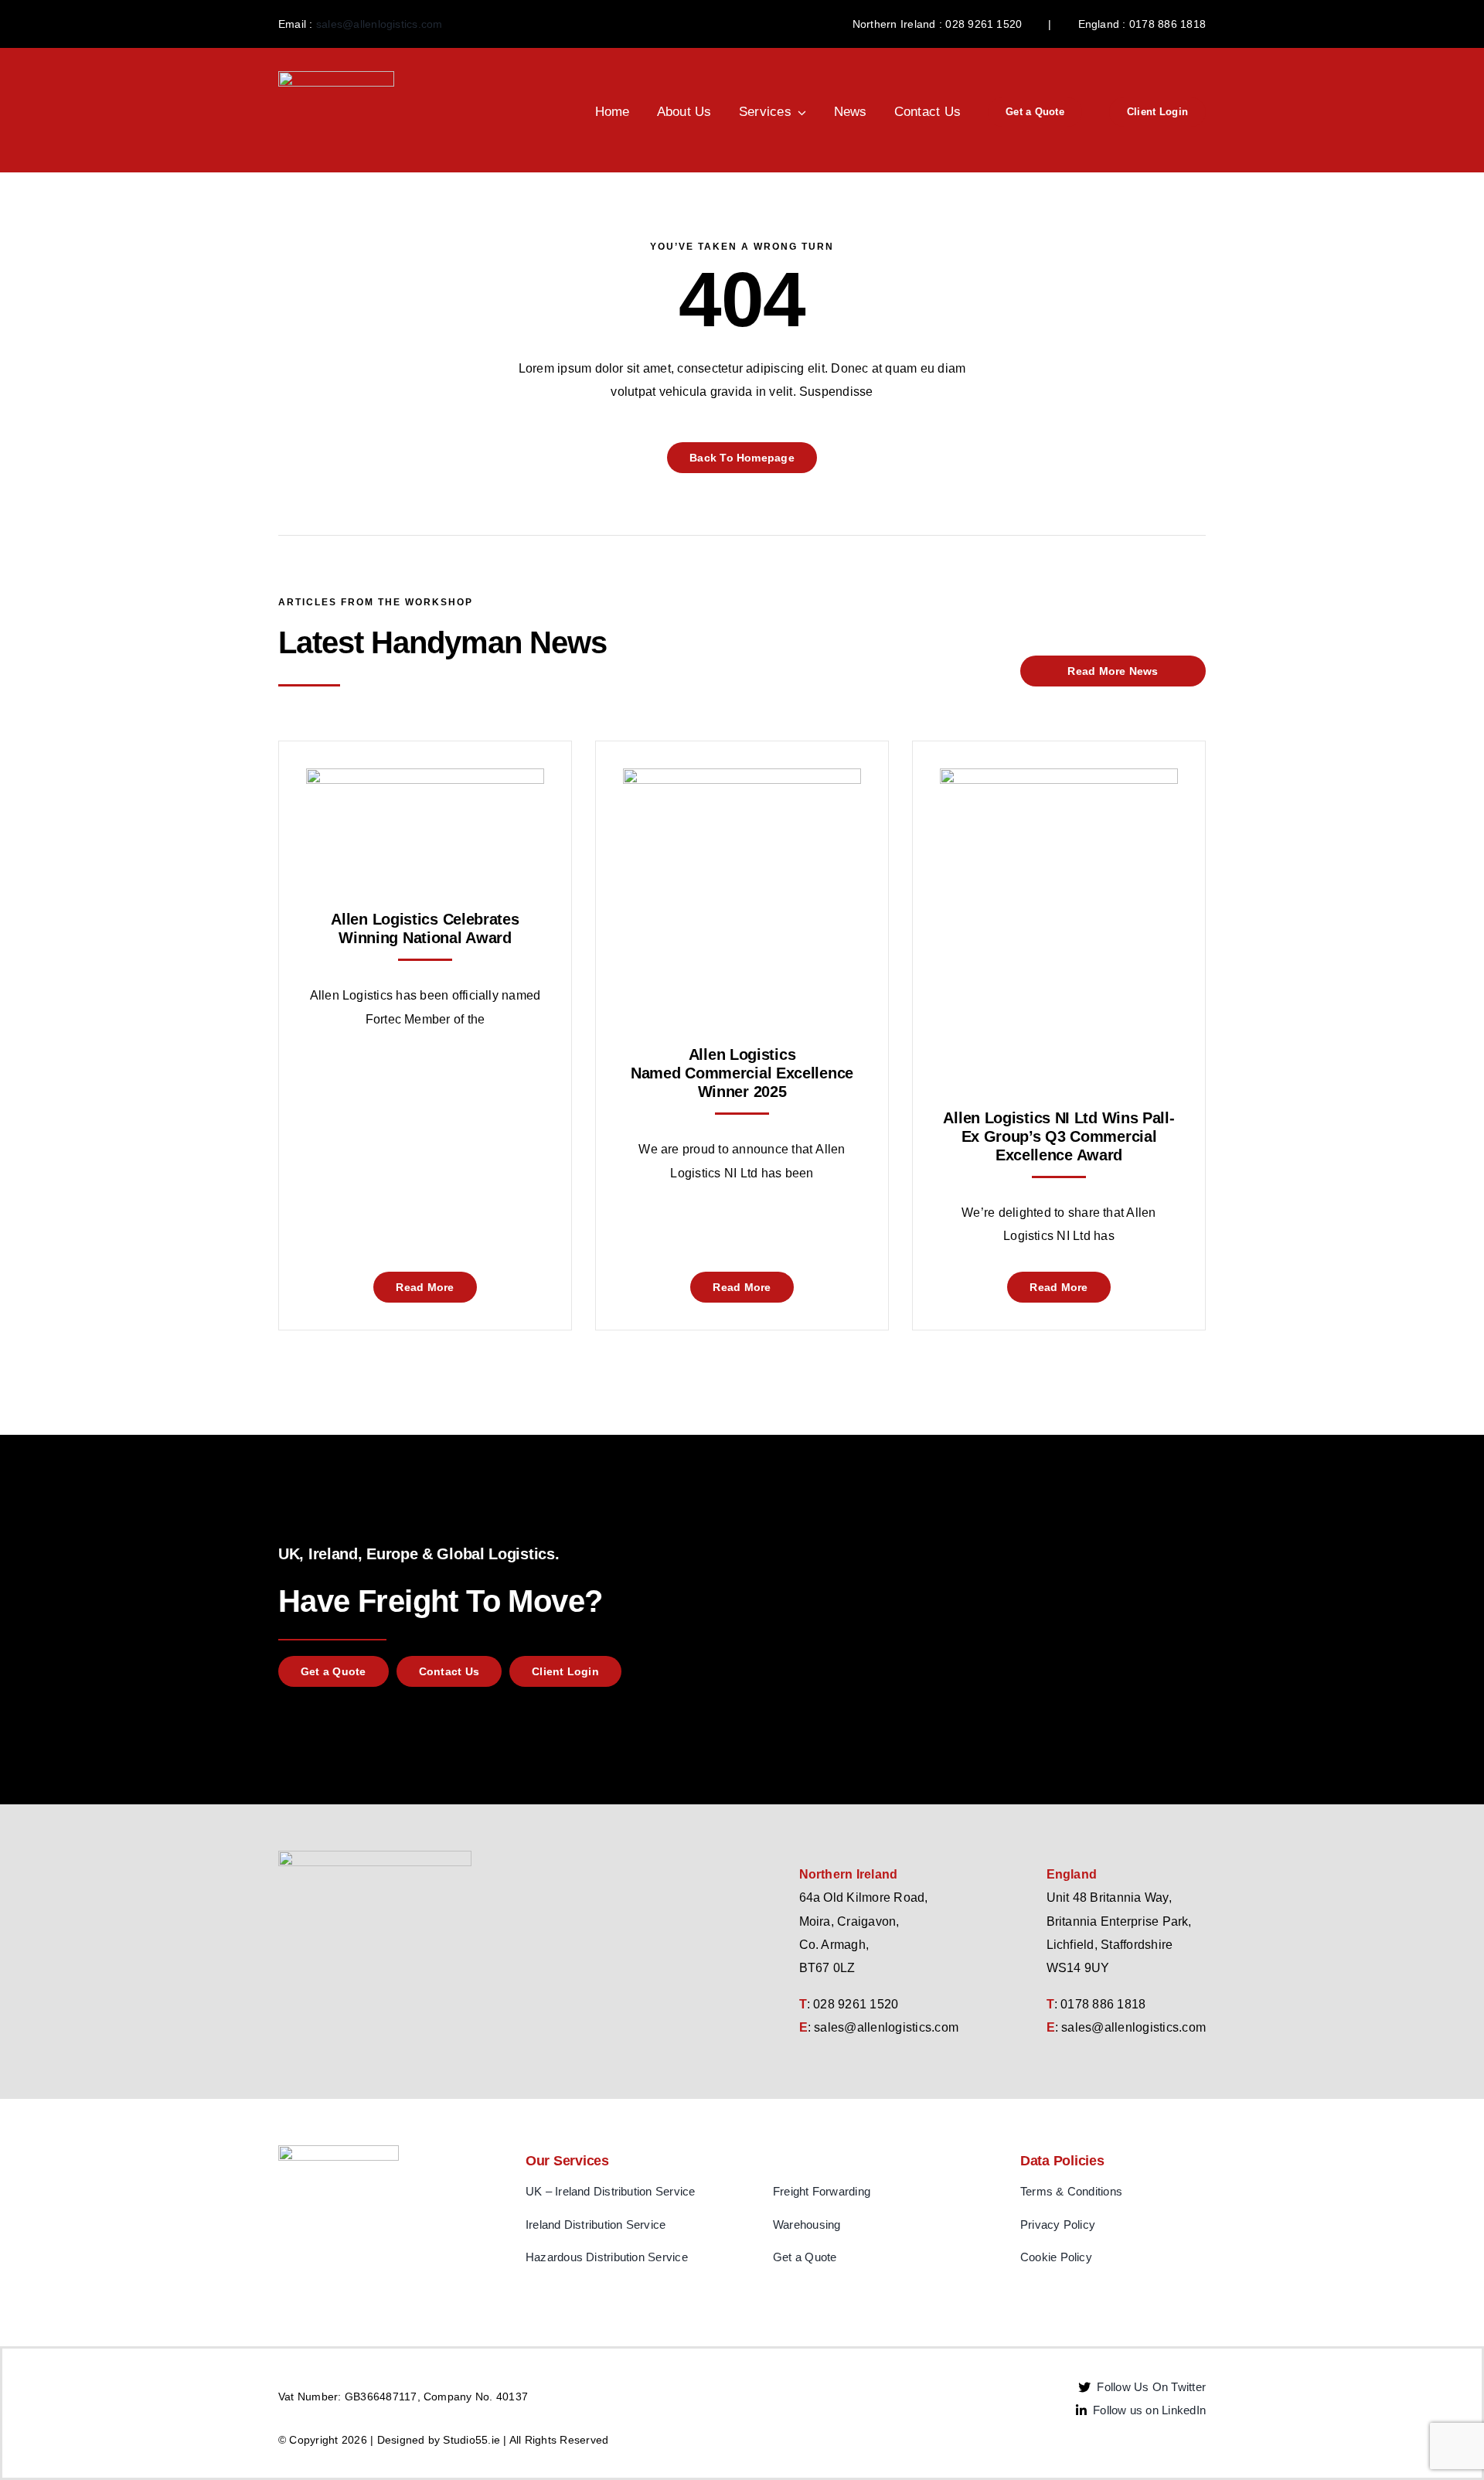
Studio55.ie (471, 2440)
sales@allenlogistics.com (380, 24)
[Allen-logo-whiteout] (336, 77)
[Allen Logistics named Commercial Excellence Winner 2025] (742, 780)
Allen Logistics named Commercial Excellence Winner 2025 (742, 1073)
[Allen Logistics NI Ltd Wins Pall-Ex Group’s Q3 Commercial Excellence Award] (1059, 780)
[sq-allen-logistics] (375, 1857)
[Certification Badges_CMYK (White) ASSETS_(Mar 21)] (339, 2151)
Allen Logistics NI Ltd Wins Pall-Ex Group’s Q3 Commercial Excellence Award (1059, 1136)
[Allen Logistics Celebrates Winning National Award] (425, 780)
